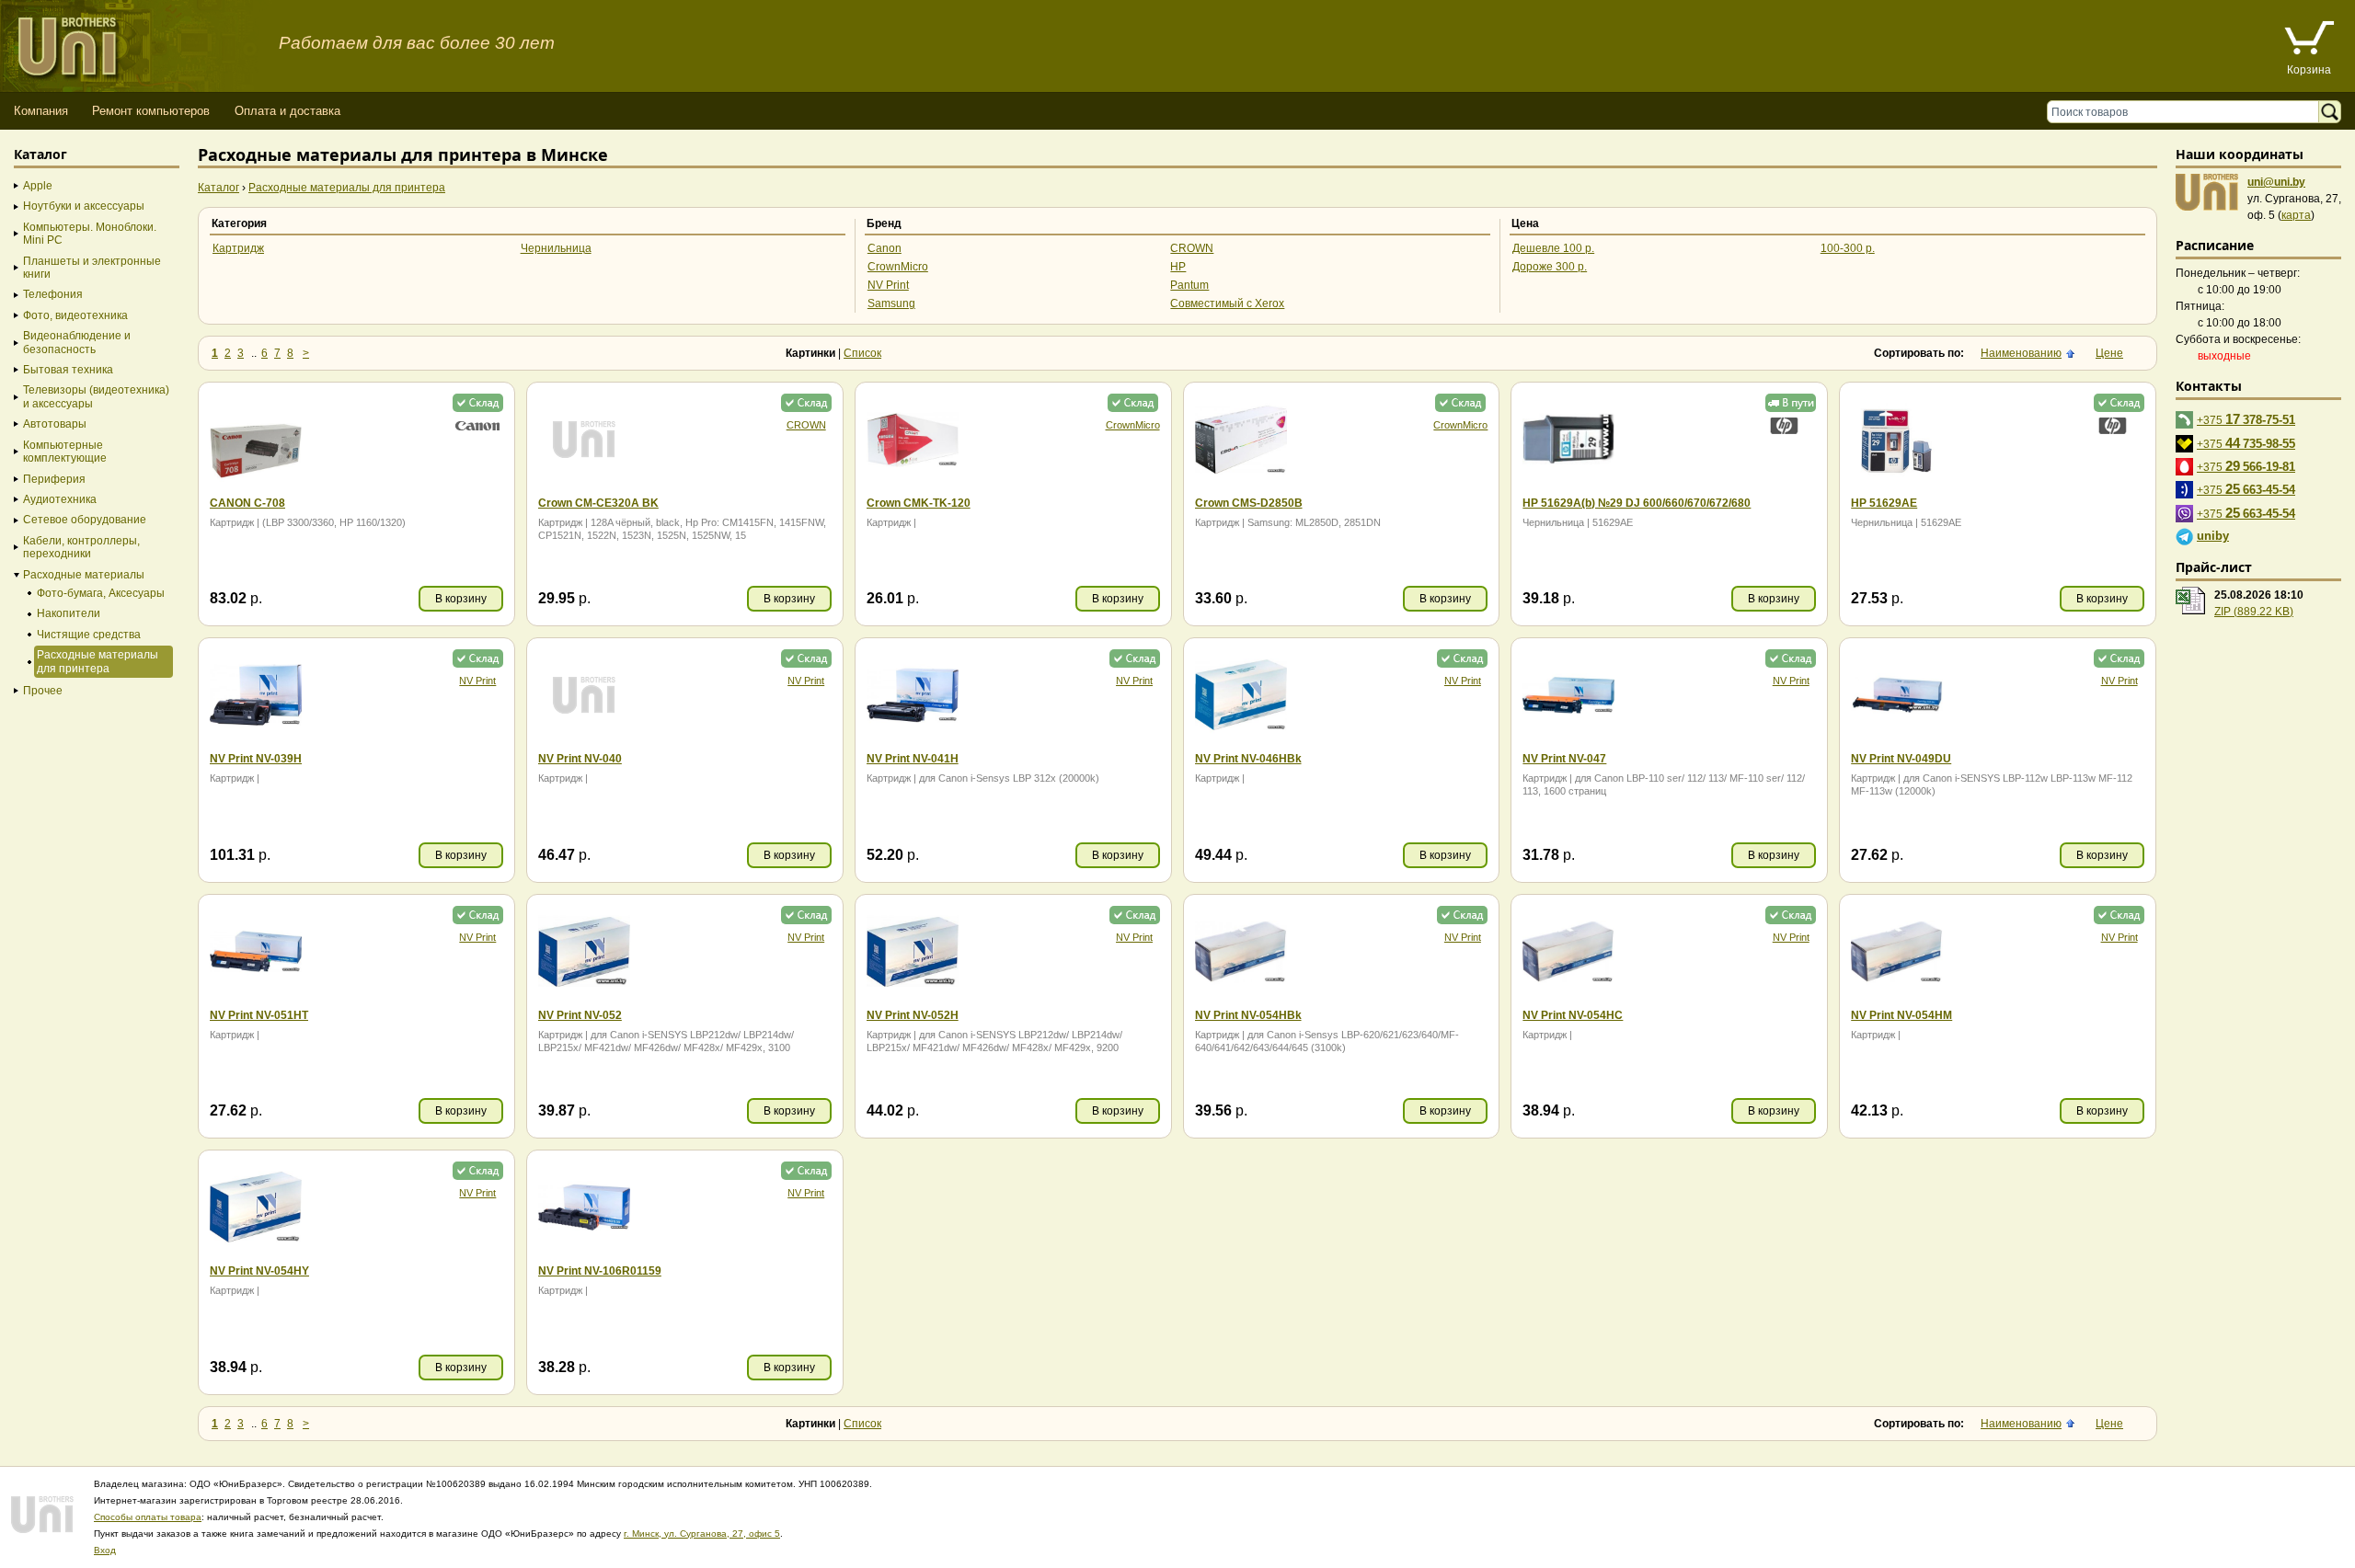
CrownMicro (898, 267)
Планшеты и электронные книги (92, 268)
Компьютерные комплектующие (65, 452)
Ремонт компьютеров (151, 111)
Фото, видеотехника (75, 315)
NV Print (888, 285)
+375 (2246, 419)
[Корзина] (2309, 40)
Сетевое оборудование (85, 520)
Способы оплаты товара (148, 1517)
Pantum (1189, 285)
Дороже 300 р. (1550, 267)
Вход (105, 1550)
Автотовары (55, 424)
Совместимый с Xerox (1227, 303)
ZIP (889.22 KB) (2254, 612)
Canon (885, 248)
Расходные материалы (84, 575)
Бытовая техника (68, 370)
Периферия (54, 479)
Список (862, 353)
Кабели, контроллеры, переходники (81, 547)
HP (1178, 267)
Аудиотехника (60, 499)
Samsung (891, 303)
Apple (38, 186)
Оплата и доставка (287, 111)
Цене (2109, 353)
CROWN (1192, 248)
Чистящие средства (89, 635)
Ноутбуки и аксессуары (84, 206)
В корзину (461, 599)
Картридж (238, 248)
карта (2296, 215)
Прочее (43, 691)
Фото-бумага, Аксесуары (101, 593)
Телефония (53, 294)
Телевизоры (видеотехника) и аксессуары (96, 396)
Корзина (2309, 70)
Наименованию (2021, 353)
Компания (41, 111)
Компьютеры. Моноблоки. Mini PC (90, 234)
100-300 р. (1848, 248)
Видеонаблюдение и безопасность (77, 342)
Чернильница (556, 248)
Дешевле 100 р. (1553, 248)
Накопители (69, 613)
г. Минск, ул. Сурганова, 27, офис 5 (702, 1534)
